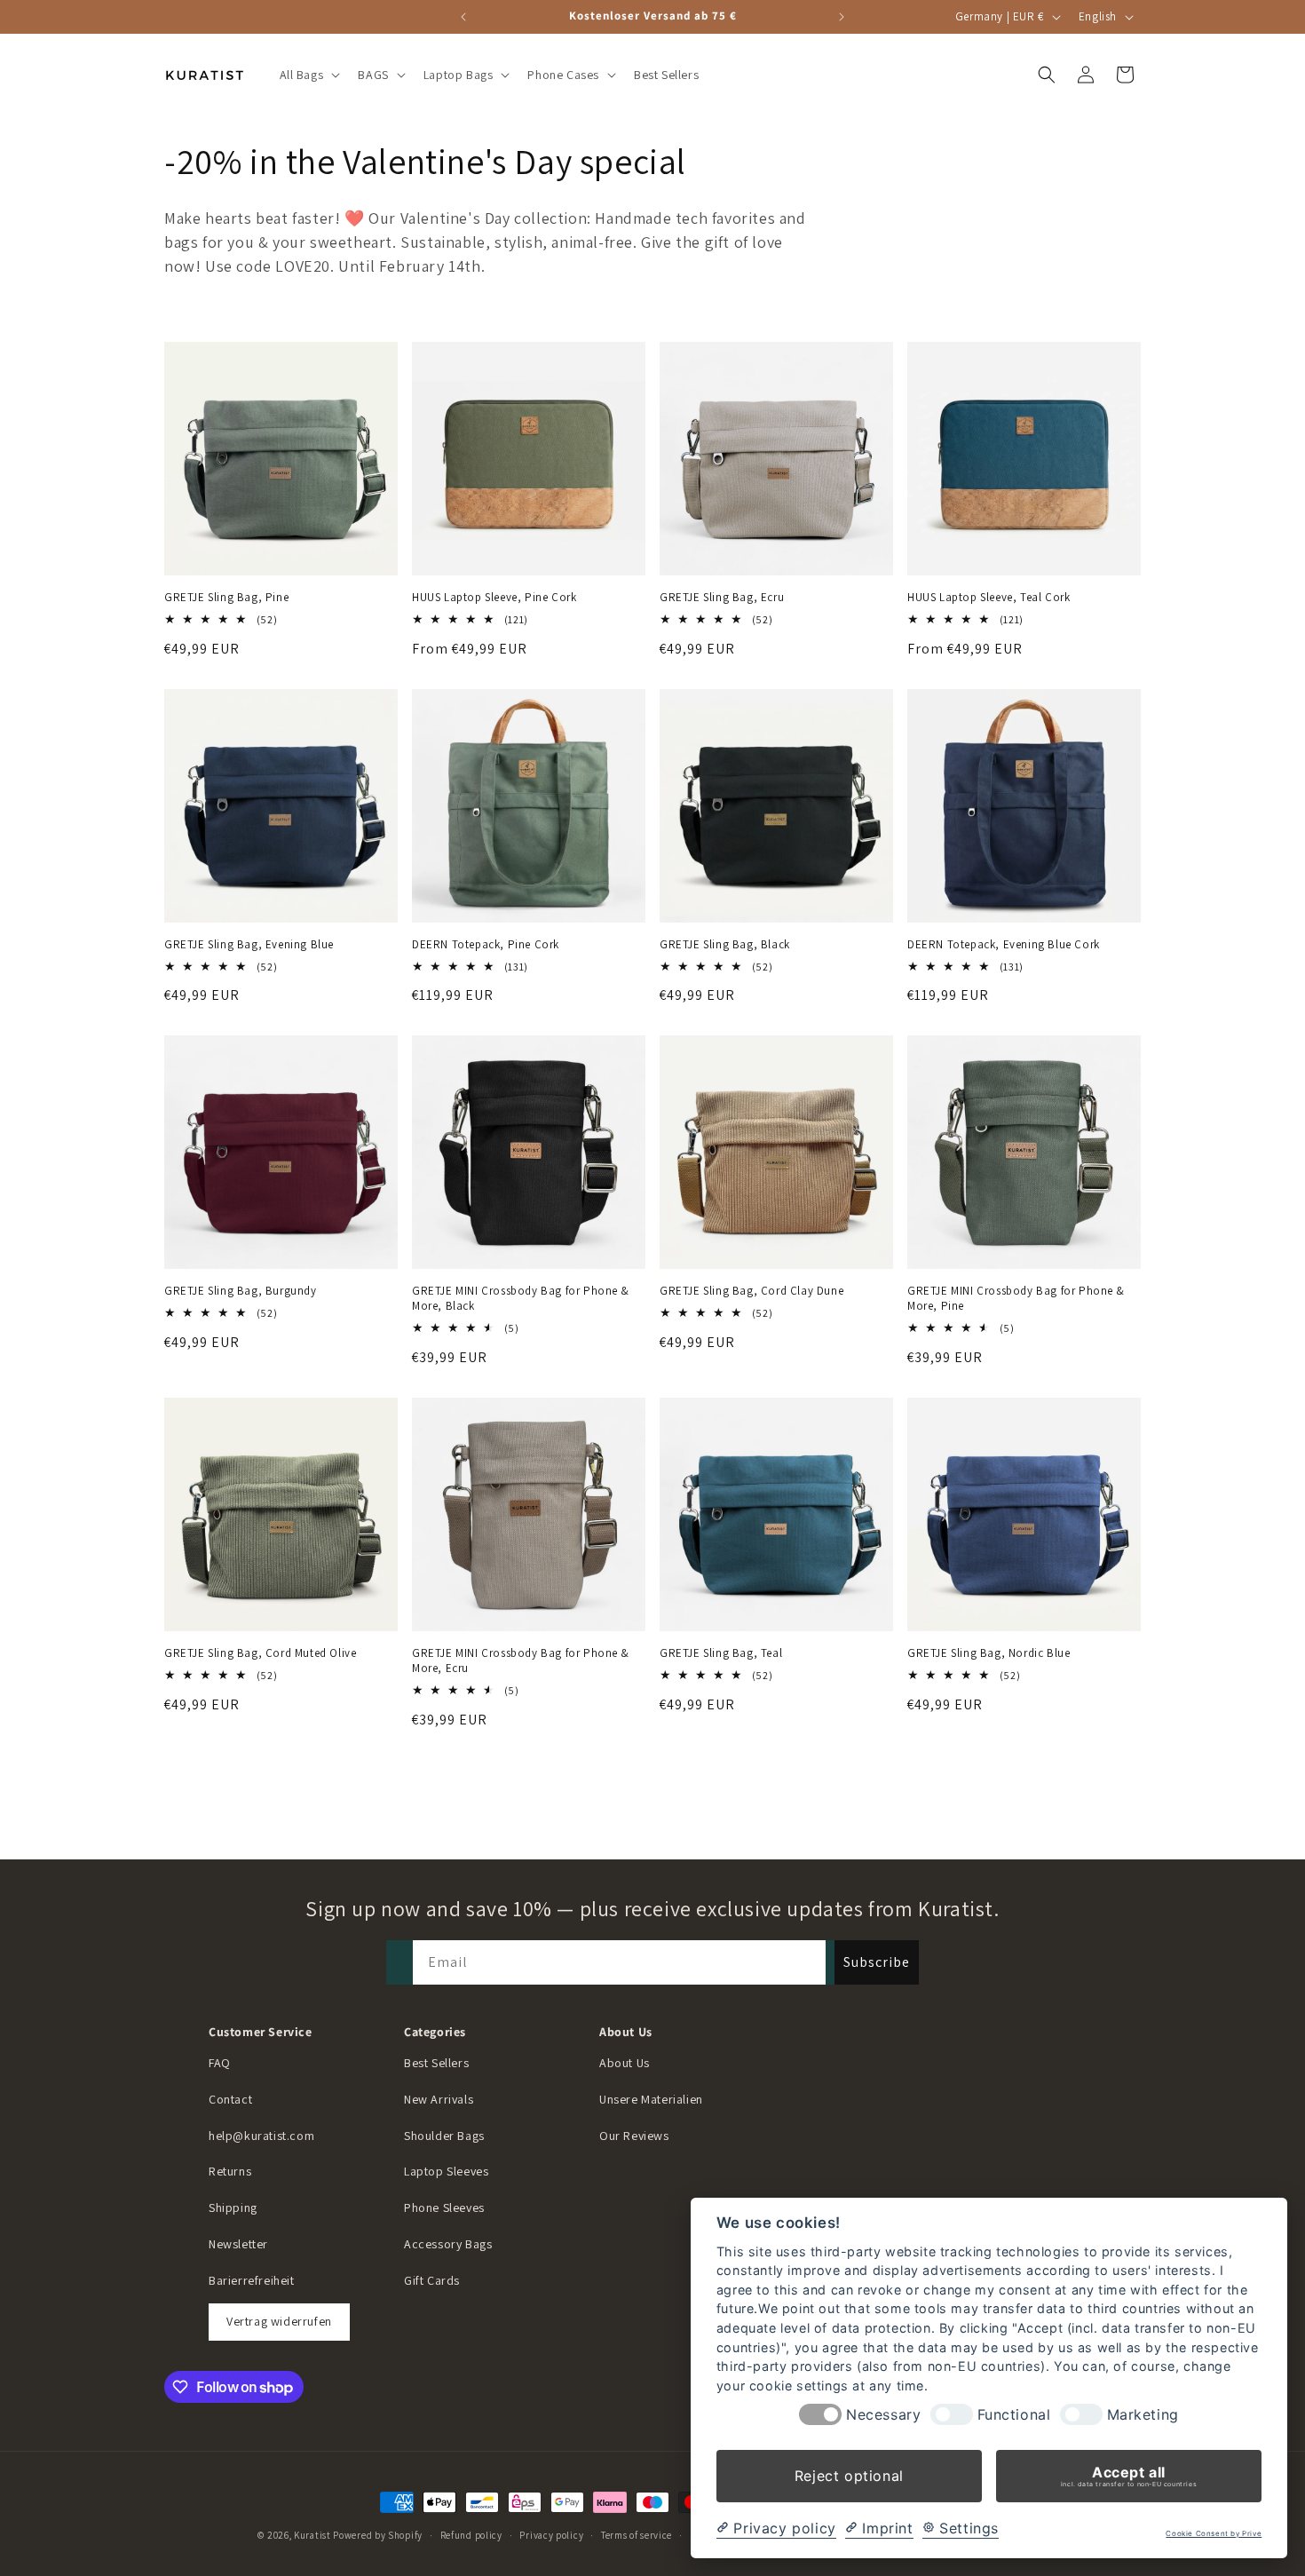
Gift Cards (432, 2280)
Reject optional (849, 2476)
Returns (230, 2171)
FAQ (220, 2063)
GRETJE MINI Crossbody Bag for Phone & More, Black (520, 1299)
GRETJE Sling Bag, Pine (226, 598)
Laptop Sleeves (446, 2171)
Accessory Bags (448, 2244)
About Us (625, 2063)
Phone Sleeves (444, 2207)
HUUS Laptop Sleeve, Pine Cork (494, 598)
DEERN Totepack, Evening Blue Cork (1004, 945)
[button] (308, 75)
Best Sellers (436, 2063)
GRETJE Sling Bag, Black (725, 945)
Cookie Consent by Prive (1214, 2534)
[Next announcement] (842, 17)
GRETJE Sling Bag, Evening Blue (249, 945)
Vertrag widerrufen (279, 2321)
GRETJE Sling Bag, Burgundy (241, 1291)
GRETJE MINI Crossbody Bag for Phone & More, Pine (1016, 1299)
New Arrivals (439, 2099)
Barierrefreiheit (252, 2280)
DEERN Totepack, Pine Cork (486, 945)
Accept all (1129, 2476)
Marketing (1143, 2415)
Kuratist (312, 2535)
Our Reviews (634, 2136)
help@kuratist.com (261, 2136)
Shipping (233, 2207)
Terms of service (637, 2535)
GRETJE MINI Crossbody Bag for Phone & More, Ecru (520, 1661)
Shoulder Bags (444, 2136)
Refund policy (471, 2535)
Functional (1014, 2415)
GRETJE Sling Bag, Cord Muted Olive (260, 1653)
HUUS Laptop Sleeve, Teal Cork (989, 598)
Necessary (883, 2415)
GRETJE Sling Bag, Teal (721, 1653)
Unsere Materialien (651, 2099)
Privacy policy (551, 2535)
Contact (230, 2099)
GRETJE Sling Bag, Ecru (722, 598)
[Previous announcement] (463, 17)
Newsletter (238, 2244)
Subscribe (877, 1962)
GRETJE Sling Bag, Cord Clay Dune (751, 1291)
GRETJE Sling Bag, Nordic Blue (989, 1653)
